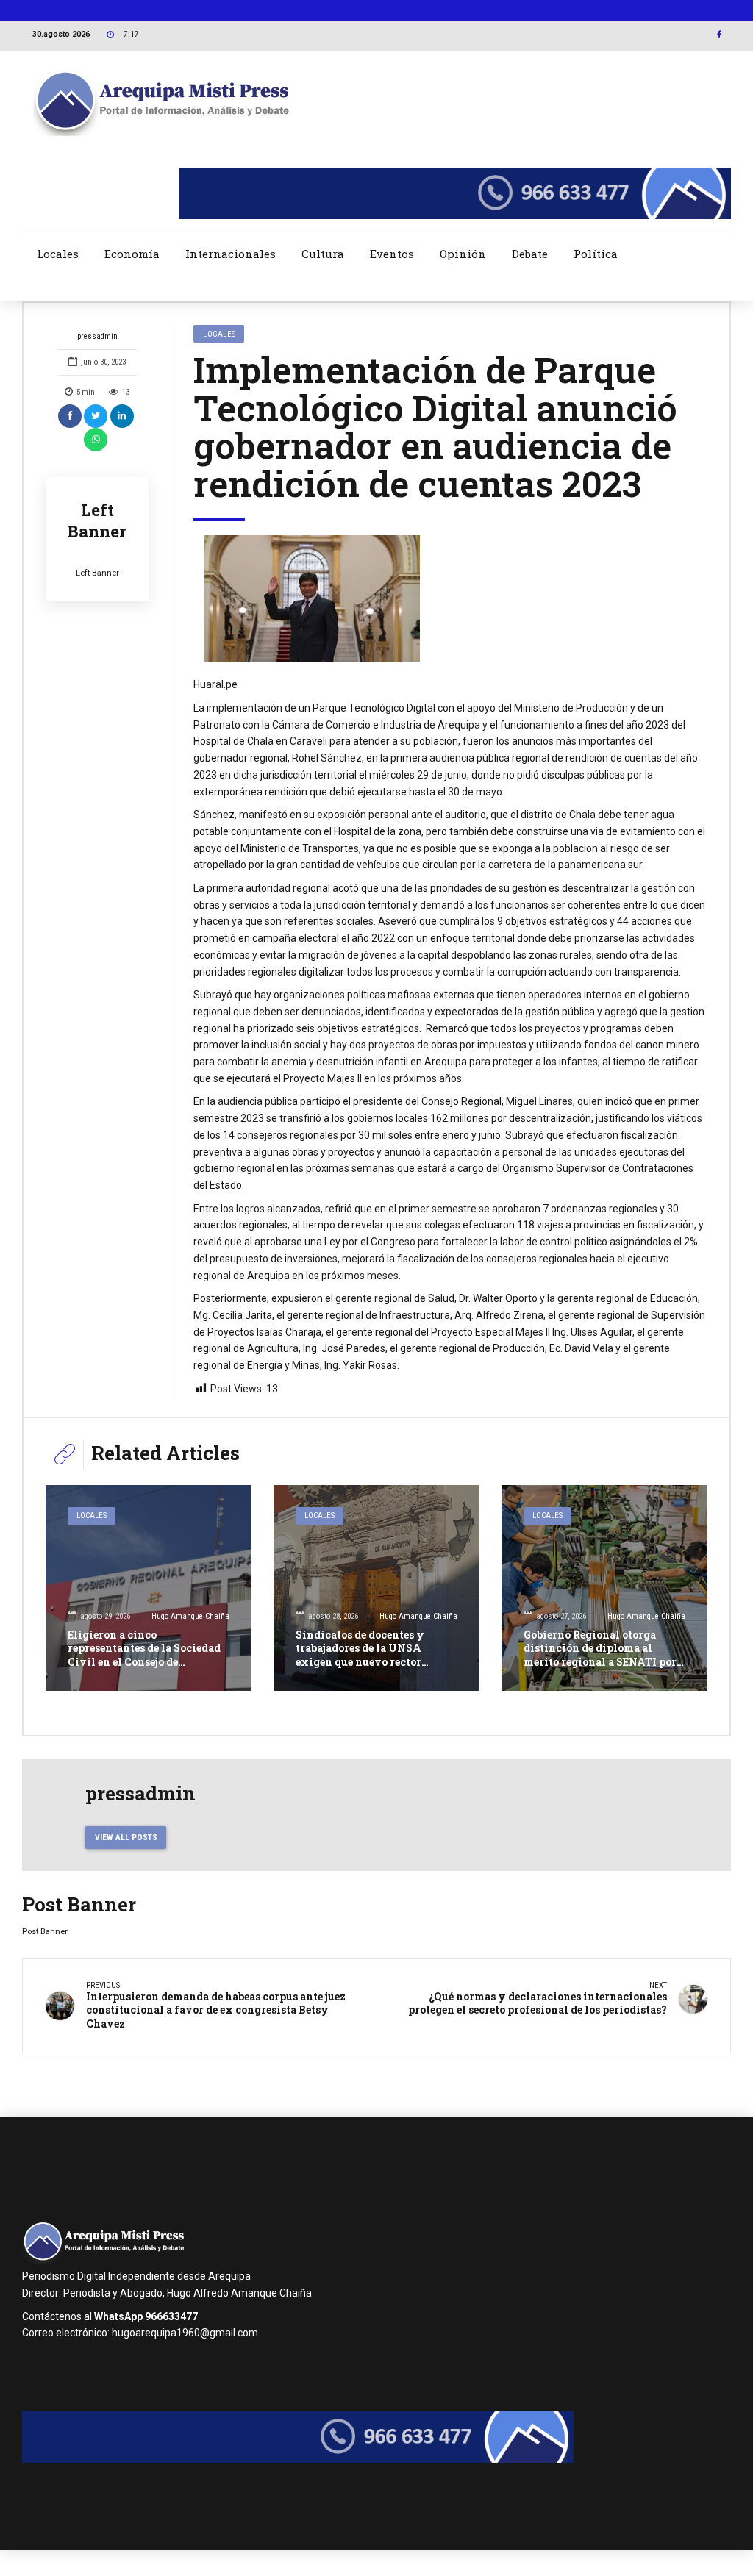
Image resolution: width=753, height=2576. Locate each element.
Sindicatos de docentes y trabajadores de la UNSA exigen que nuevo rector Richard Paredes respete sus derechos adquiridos (367, 1661)
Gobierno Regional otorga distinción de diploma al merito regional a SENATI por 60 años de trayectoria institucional (600, 1661)
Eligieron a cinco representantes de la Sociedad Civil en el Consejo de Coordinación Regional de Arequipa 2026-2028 (144, 1661)
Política (596, 254)
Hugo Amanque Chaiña (190, 1616)
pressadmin (97, 336)
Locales (58, 254)
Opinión (463, 254)
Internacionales (231, 254)
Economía (132, 254)
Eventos (392, 254)
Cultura (323, 254)
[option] (450, 598)
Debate (530, 254)
